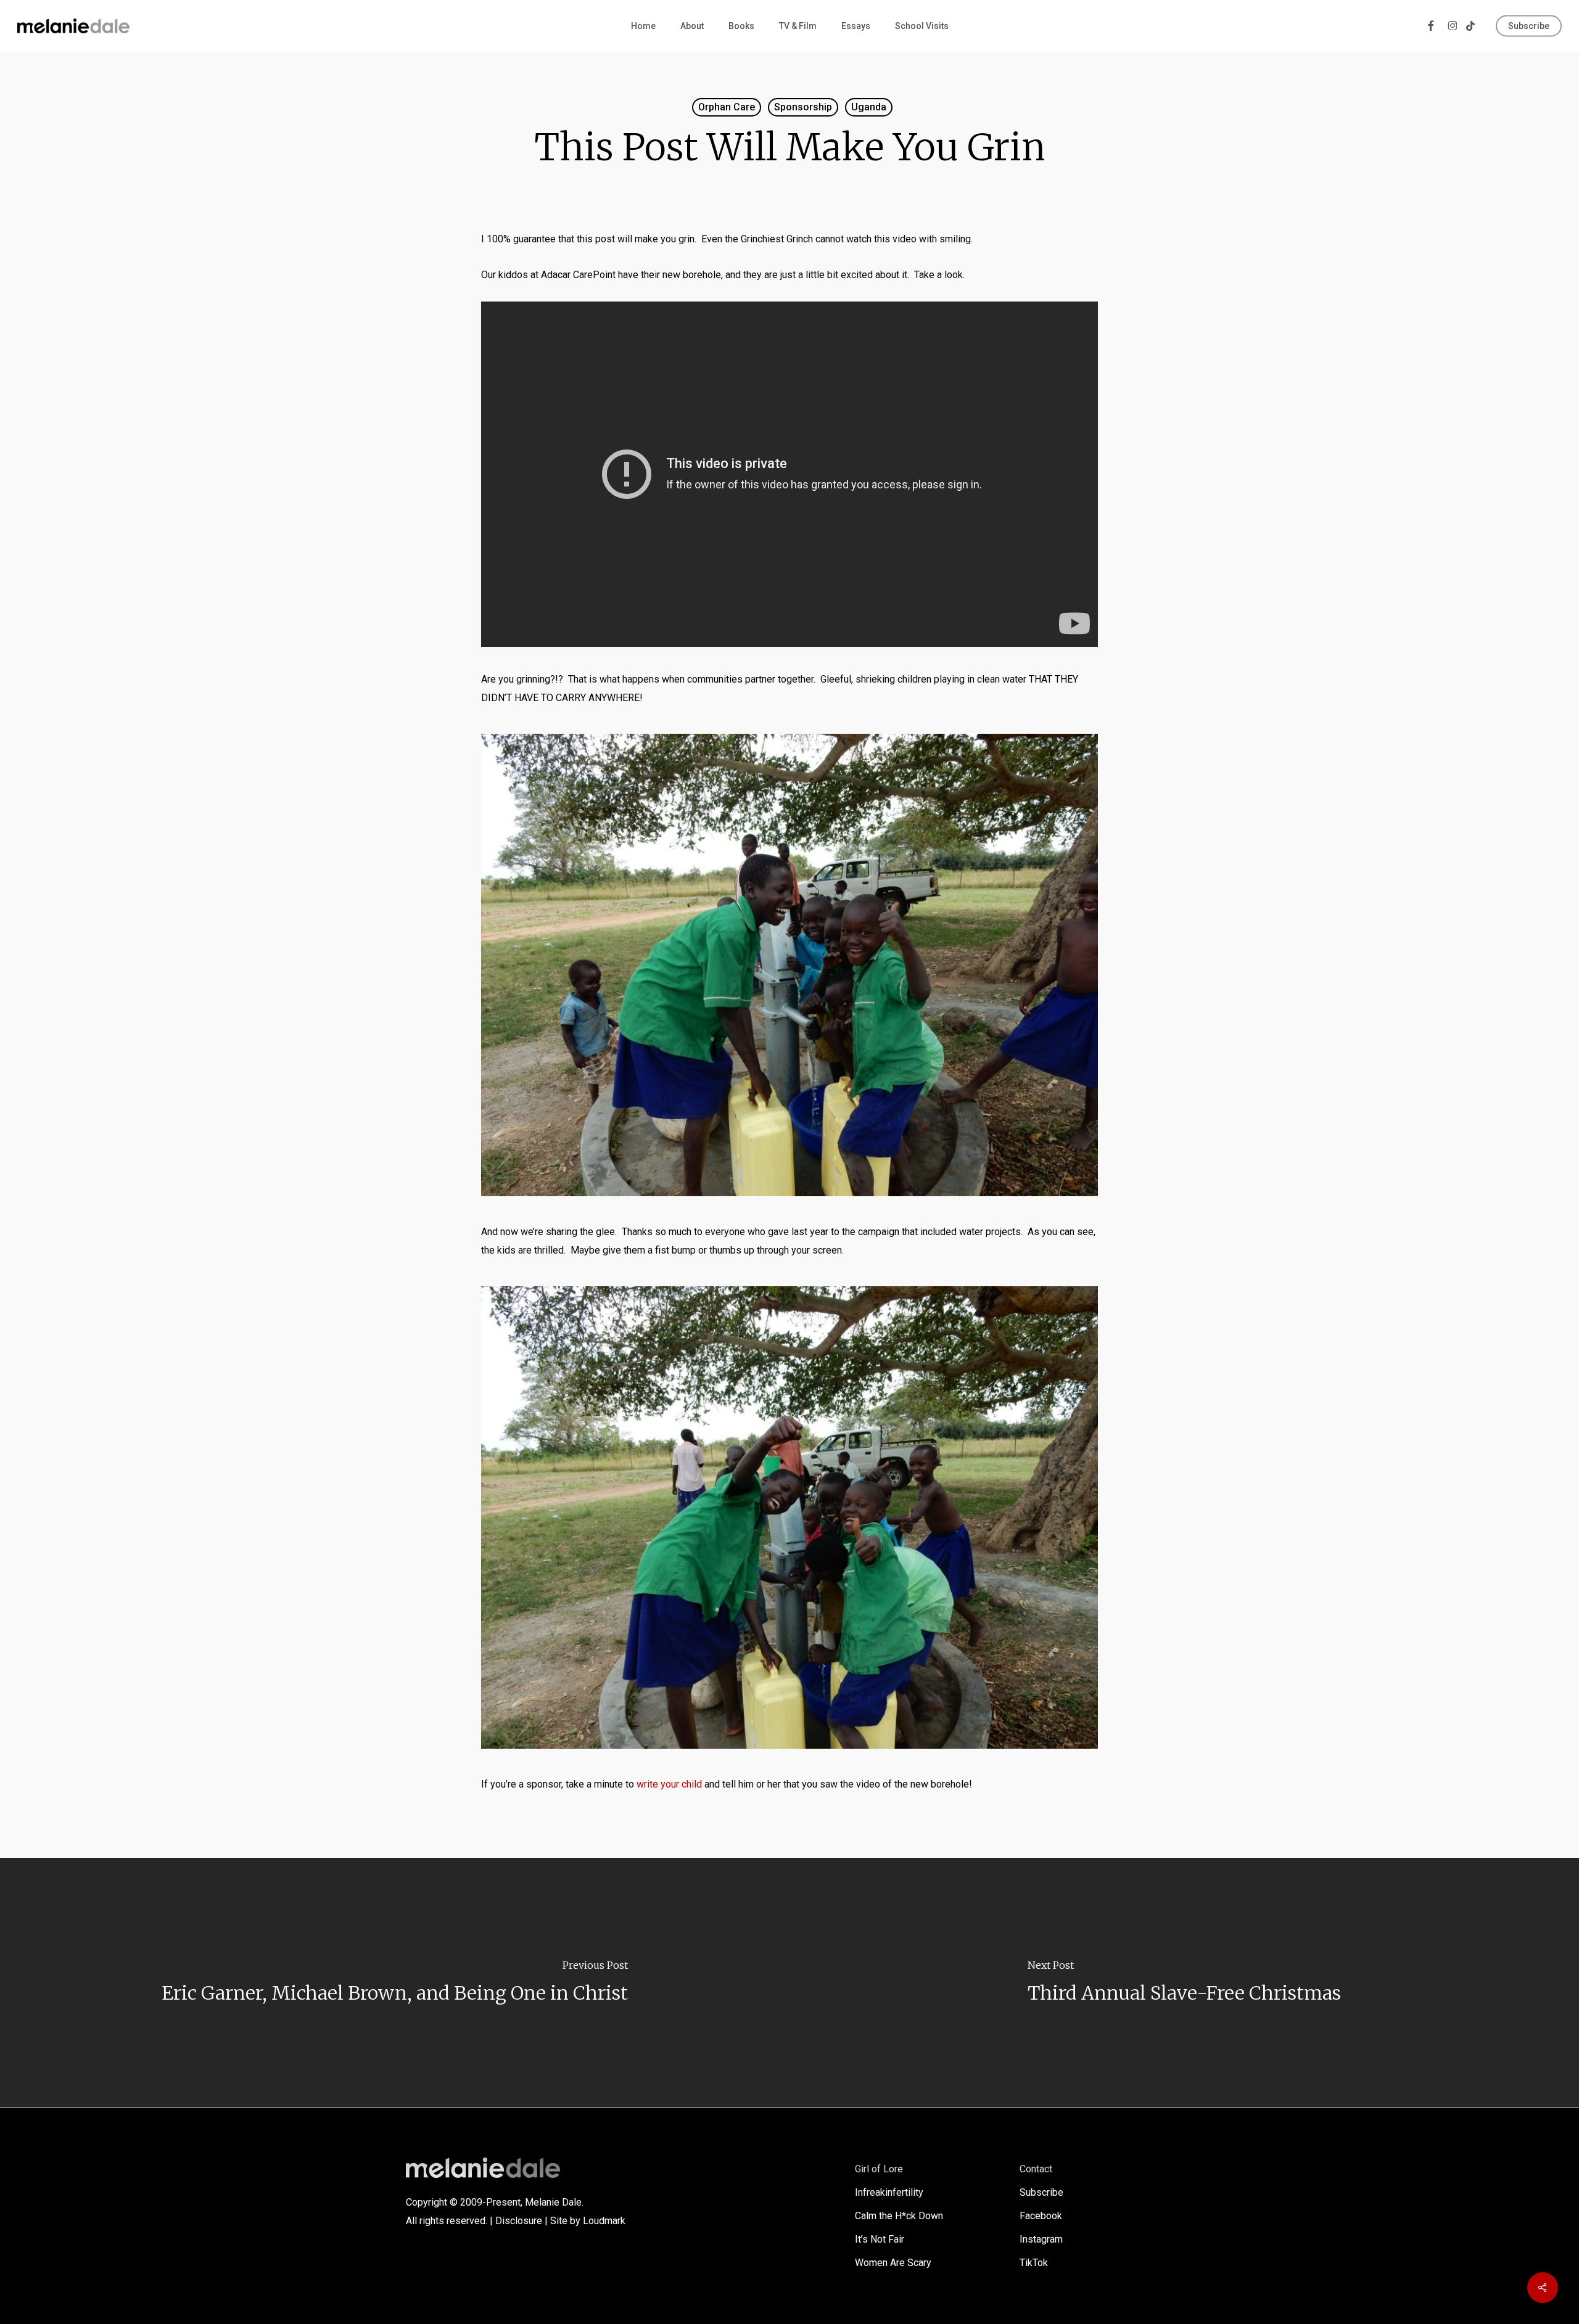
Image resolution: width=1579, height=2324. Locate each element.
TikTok (1034, 2263)
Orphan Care (727, 107)
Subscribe (1041, 2192)
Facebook (1041, 2216)
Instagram (1041, 2239)
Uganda (869, 107)
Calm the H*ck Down (899, 2216)
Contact (1036, 2169)
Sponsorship (803, 107)
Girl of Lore (879, 2169)
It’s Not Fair (880, 2239)
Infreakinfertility (889, 2192)
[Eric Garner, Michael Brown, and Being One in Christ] (395, 1983)
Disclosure (519, 2221)
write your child (670, 1784)
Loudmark (604, 2221)
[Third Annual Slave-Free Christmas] (1184, 1983)
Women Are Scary (893, 2263)
